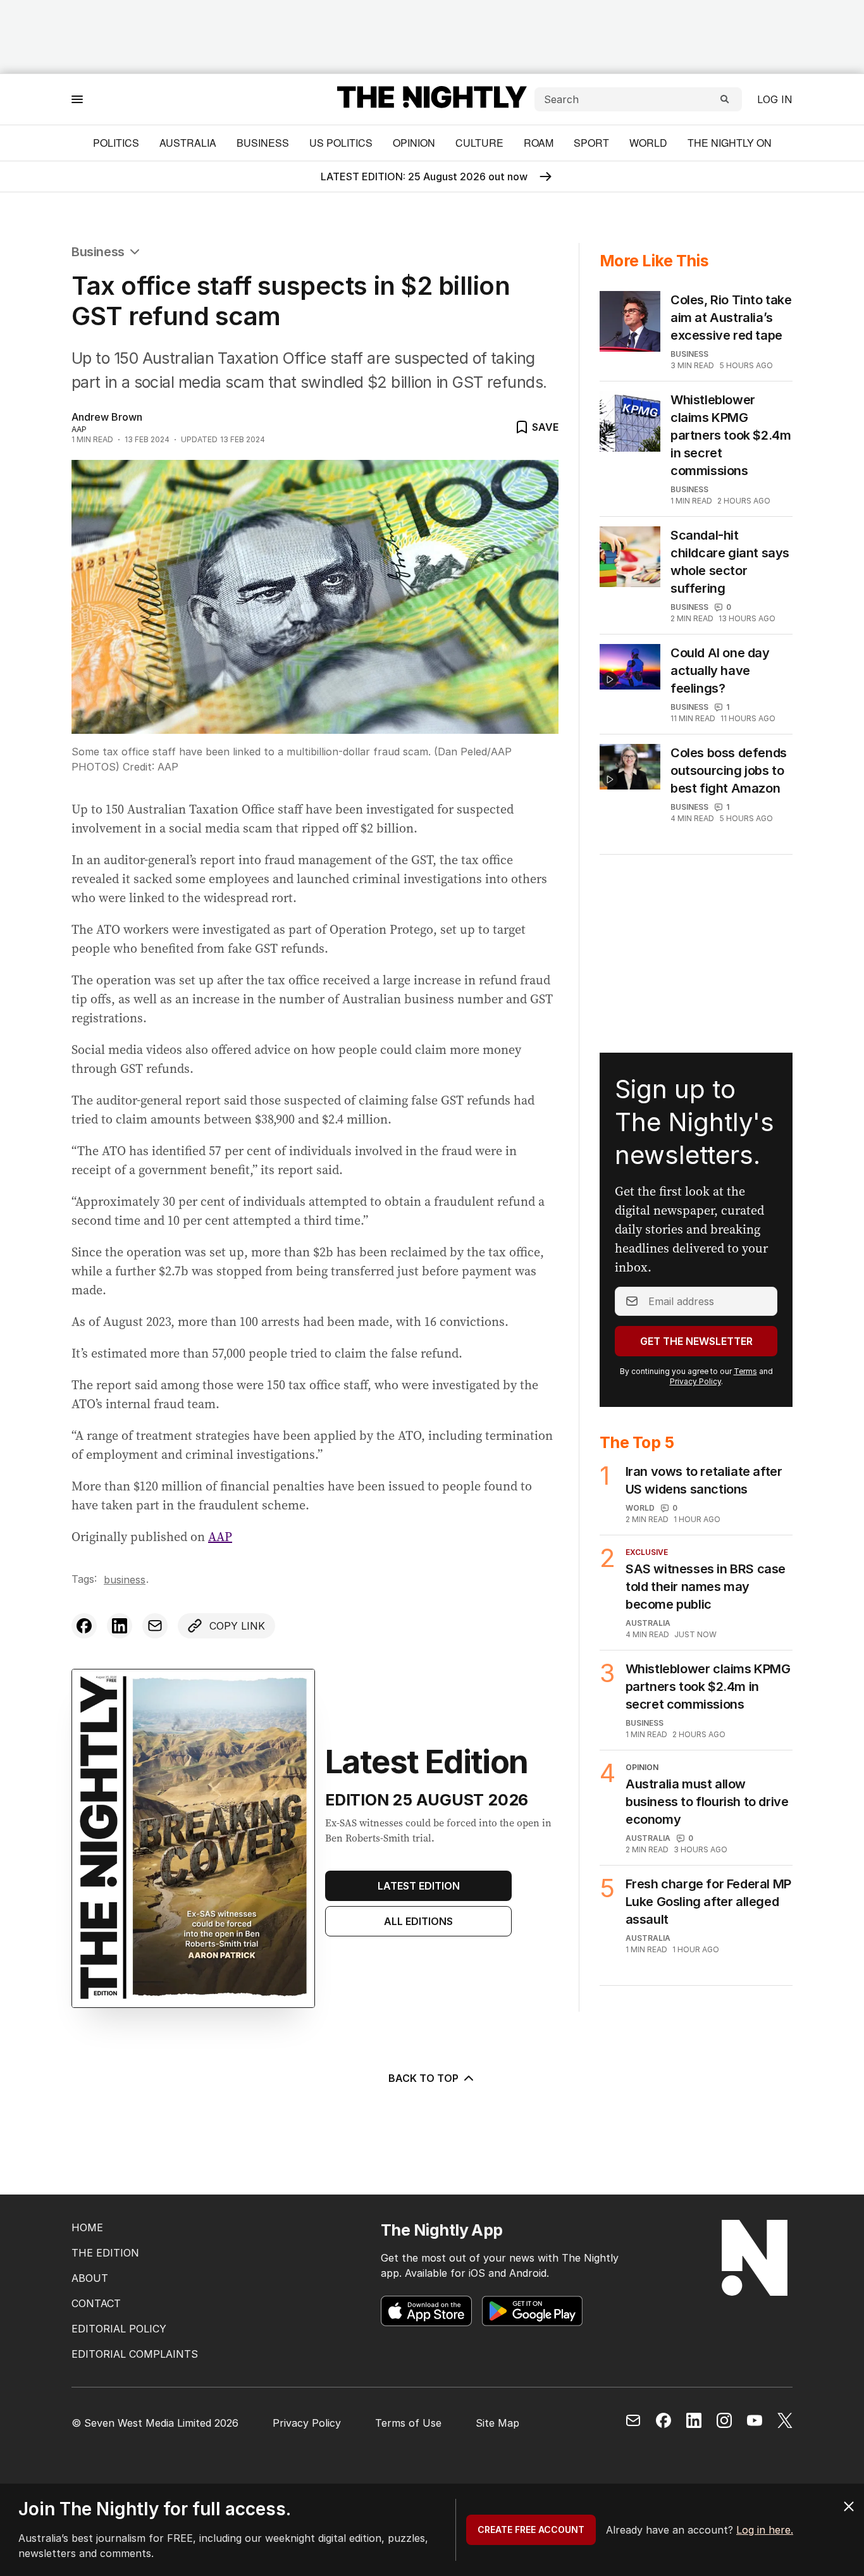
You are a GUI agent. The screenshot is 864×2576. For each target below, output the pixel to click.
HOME (87, 2227)
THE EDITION (105, 2253)
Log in (775, 99)
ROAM (539, 143)
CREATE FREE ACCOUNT (531, 2530)
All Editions (418, 1921)
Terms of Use (408, 2423)
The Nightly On (730, 143)
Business (263, 143)
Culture (479, 143)
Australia (188, 143)
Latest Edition (419, 1886)
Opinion (414, 143)
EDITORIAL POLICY (119, 2329)
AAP (220, 1537)
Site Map (497, 2423)
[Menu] (77, 99)
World (648, 143)
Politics (116, 143)
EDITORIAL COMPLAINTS (135, 2354)
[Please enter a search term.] (725, 99)
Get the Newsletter (696, 1341)
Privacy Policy (695, 1381)
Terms (745, 1371)
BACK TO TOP (423, 2078)
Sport (591, 143)
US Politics (341, 143)
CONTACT (96, 2303)
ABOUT (90, 2278)
